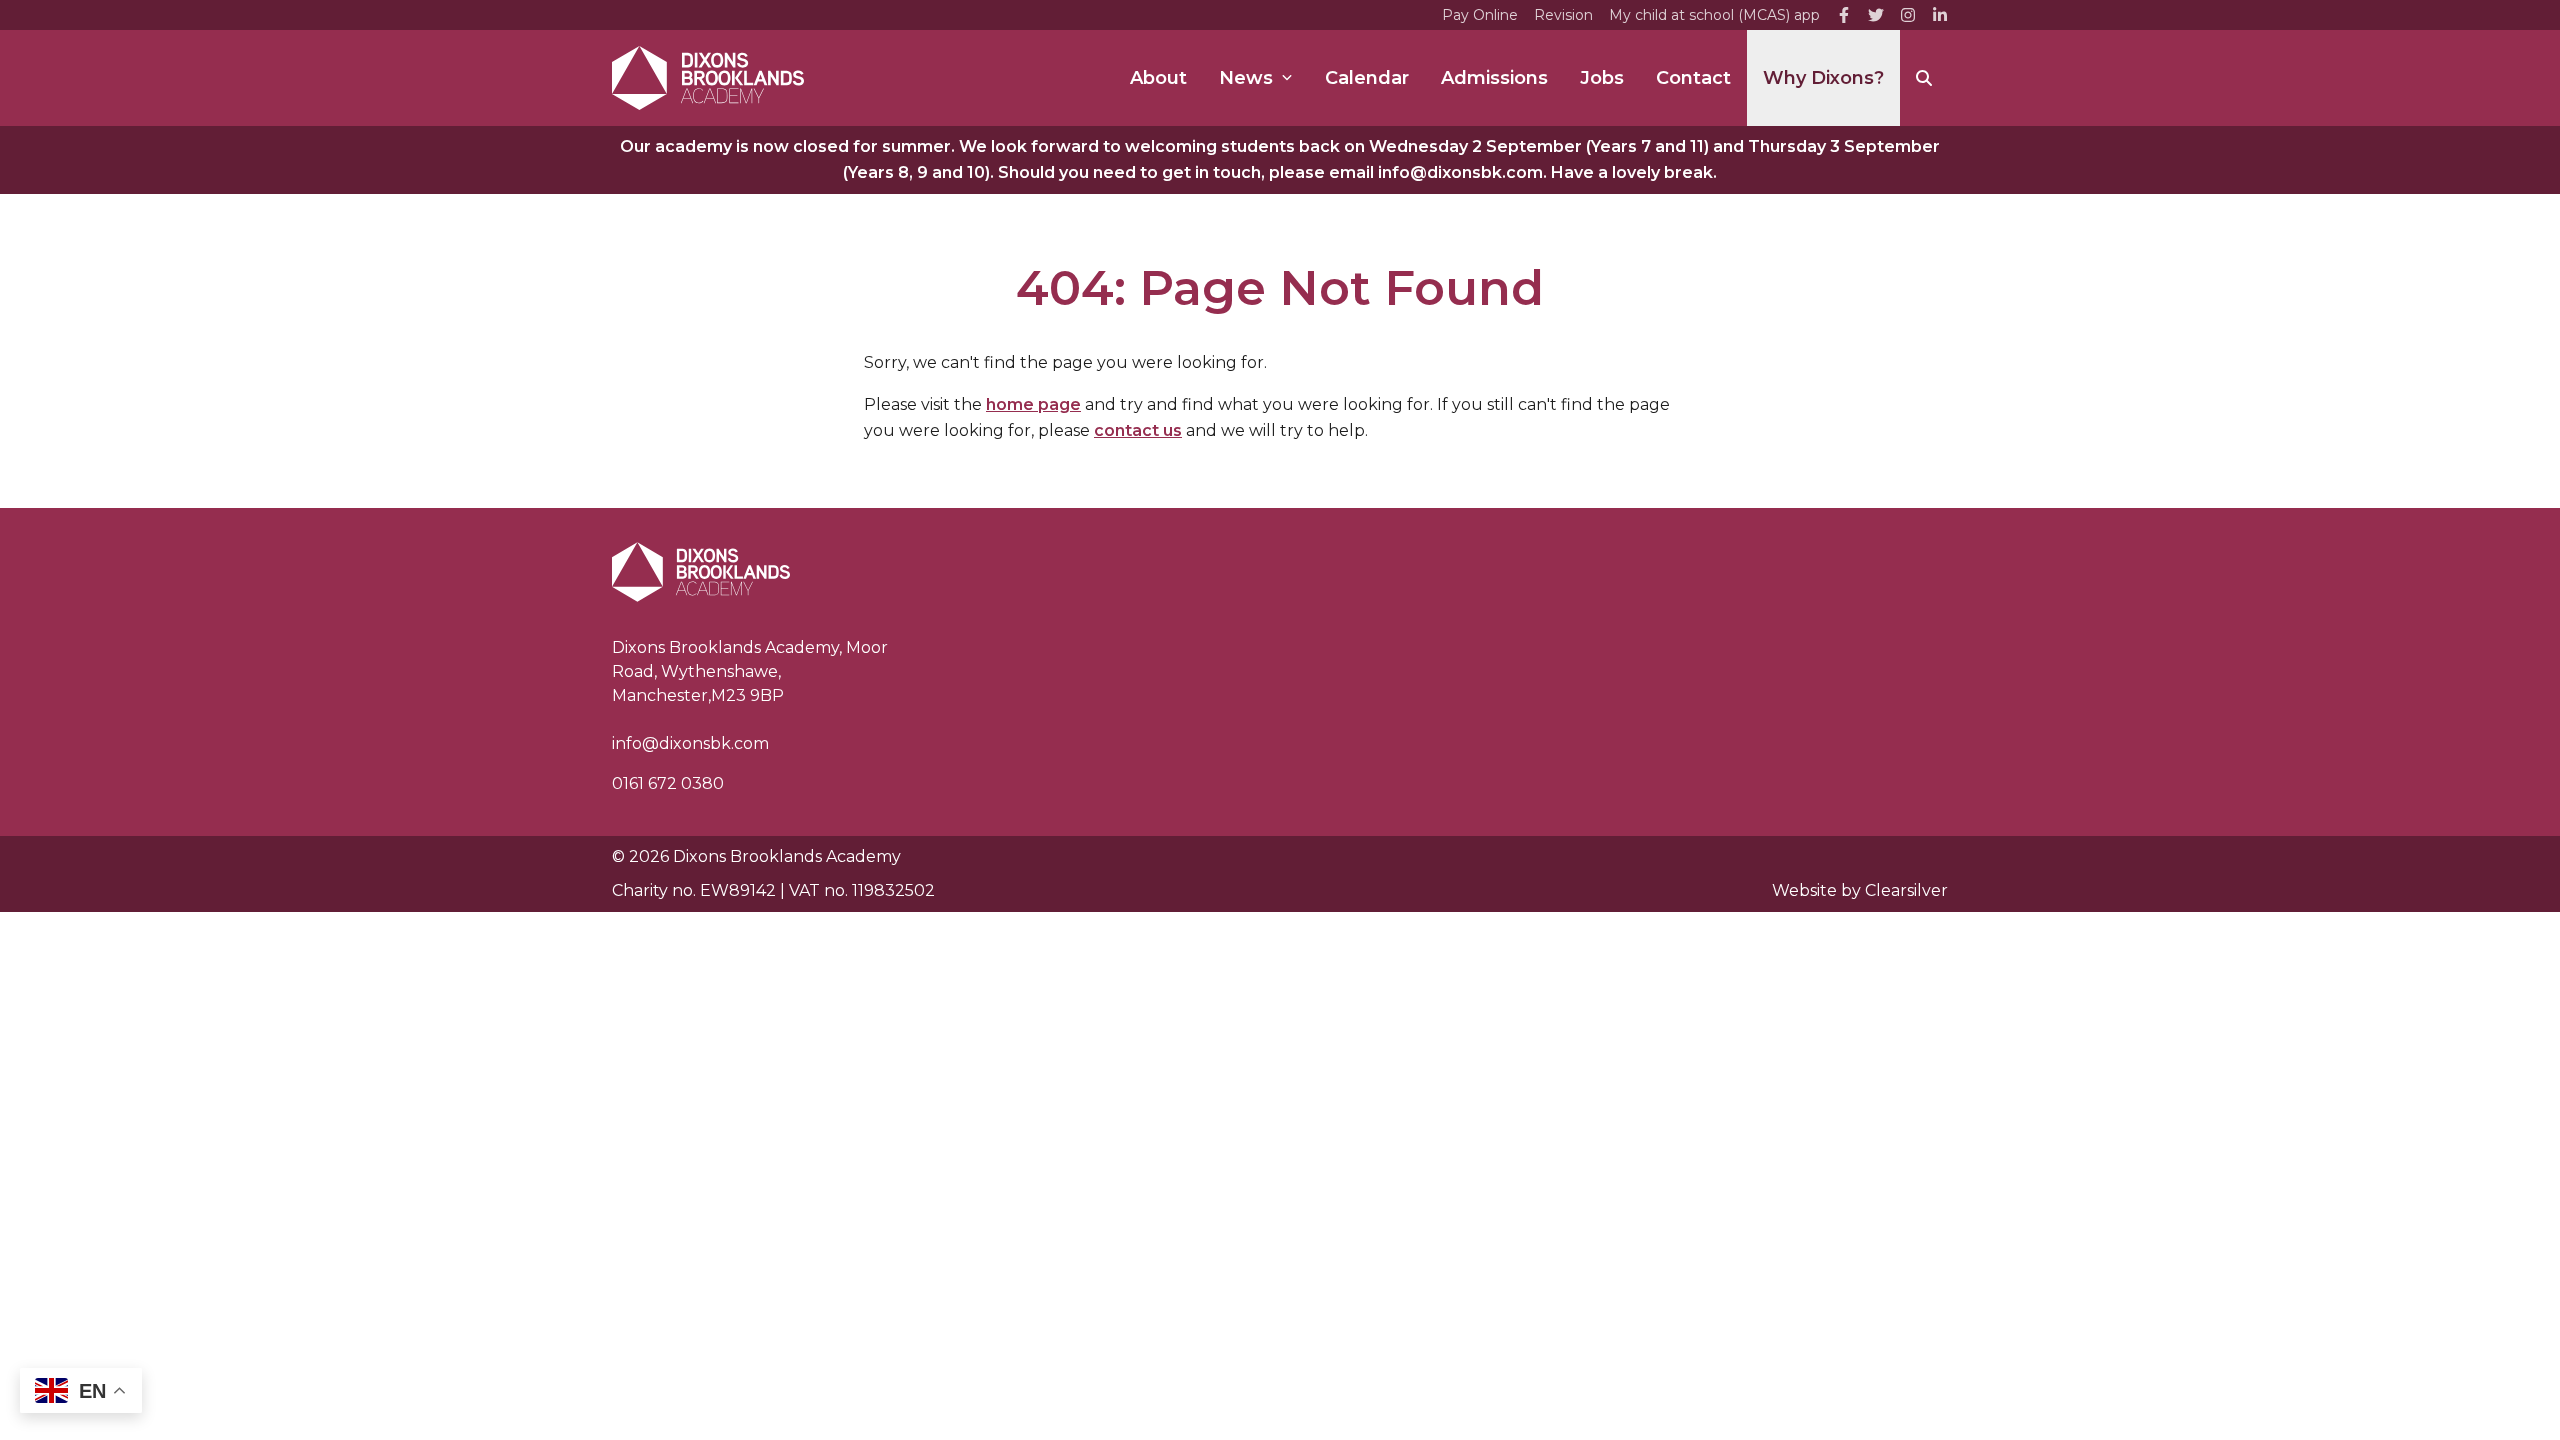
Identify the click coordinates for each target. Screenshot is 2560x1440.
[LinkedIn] (1940, 15)
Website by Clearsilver (1860, 890)
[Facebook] (1844, 15)
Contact (1693, 78)
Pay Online (1480, 15)
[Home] (708, 78)
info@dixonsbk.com (690, 743)
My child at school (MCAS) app (1714, 15)
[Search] (1924, 78)
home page (1033, 404)
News (1246, 78)
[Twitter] (1876, 15)
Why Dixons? (1823, 78)
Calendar (1367, 78)
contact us (1138, 430)
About (1158, 78)
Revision (1563, 15)
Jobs (1602, 78)
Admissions (1494, 78)
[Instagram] (1908, 15)
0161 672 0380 (668, 783)
